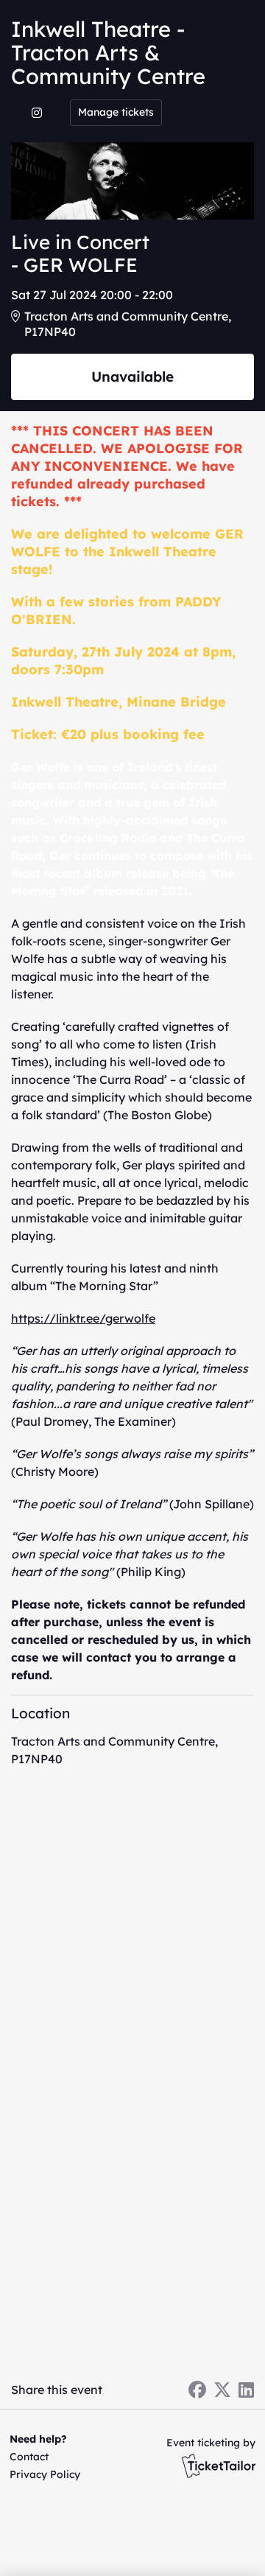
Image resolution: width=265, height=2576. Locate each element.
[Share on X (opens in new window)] (222, 2390)
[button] (42, 2457)
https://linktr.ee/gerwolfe (83, 1318)
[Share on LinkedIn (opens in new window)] (246, 2390)
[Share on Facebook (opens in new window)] (197, 2390)
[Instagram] (37, 113)
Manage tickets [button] (116, 112)
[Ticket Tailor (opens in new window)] (219, 2465)
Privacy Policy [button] (45, 2474)
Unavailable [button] (132, 377)
